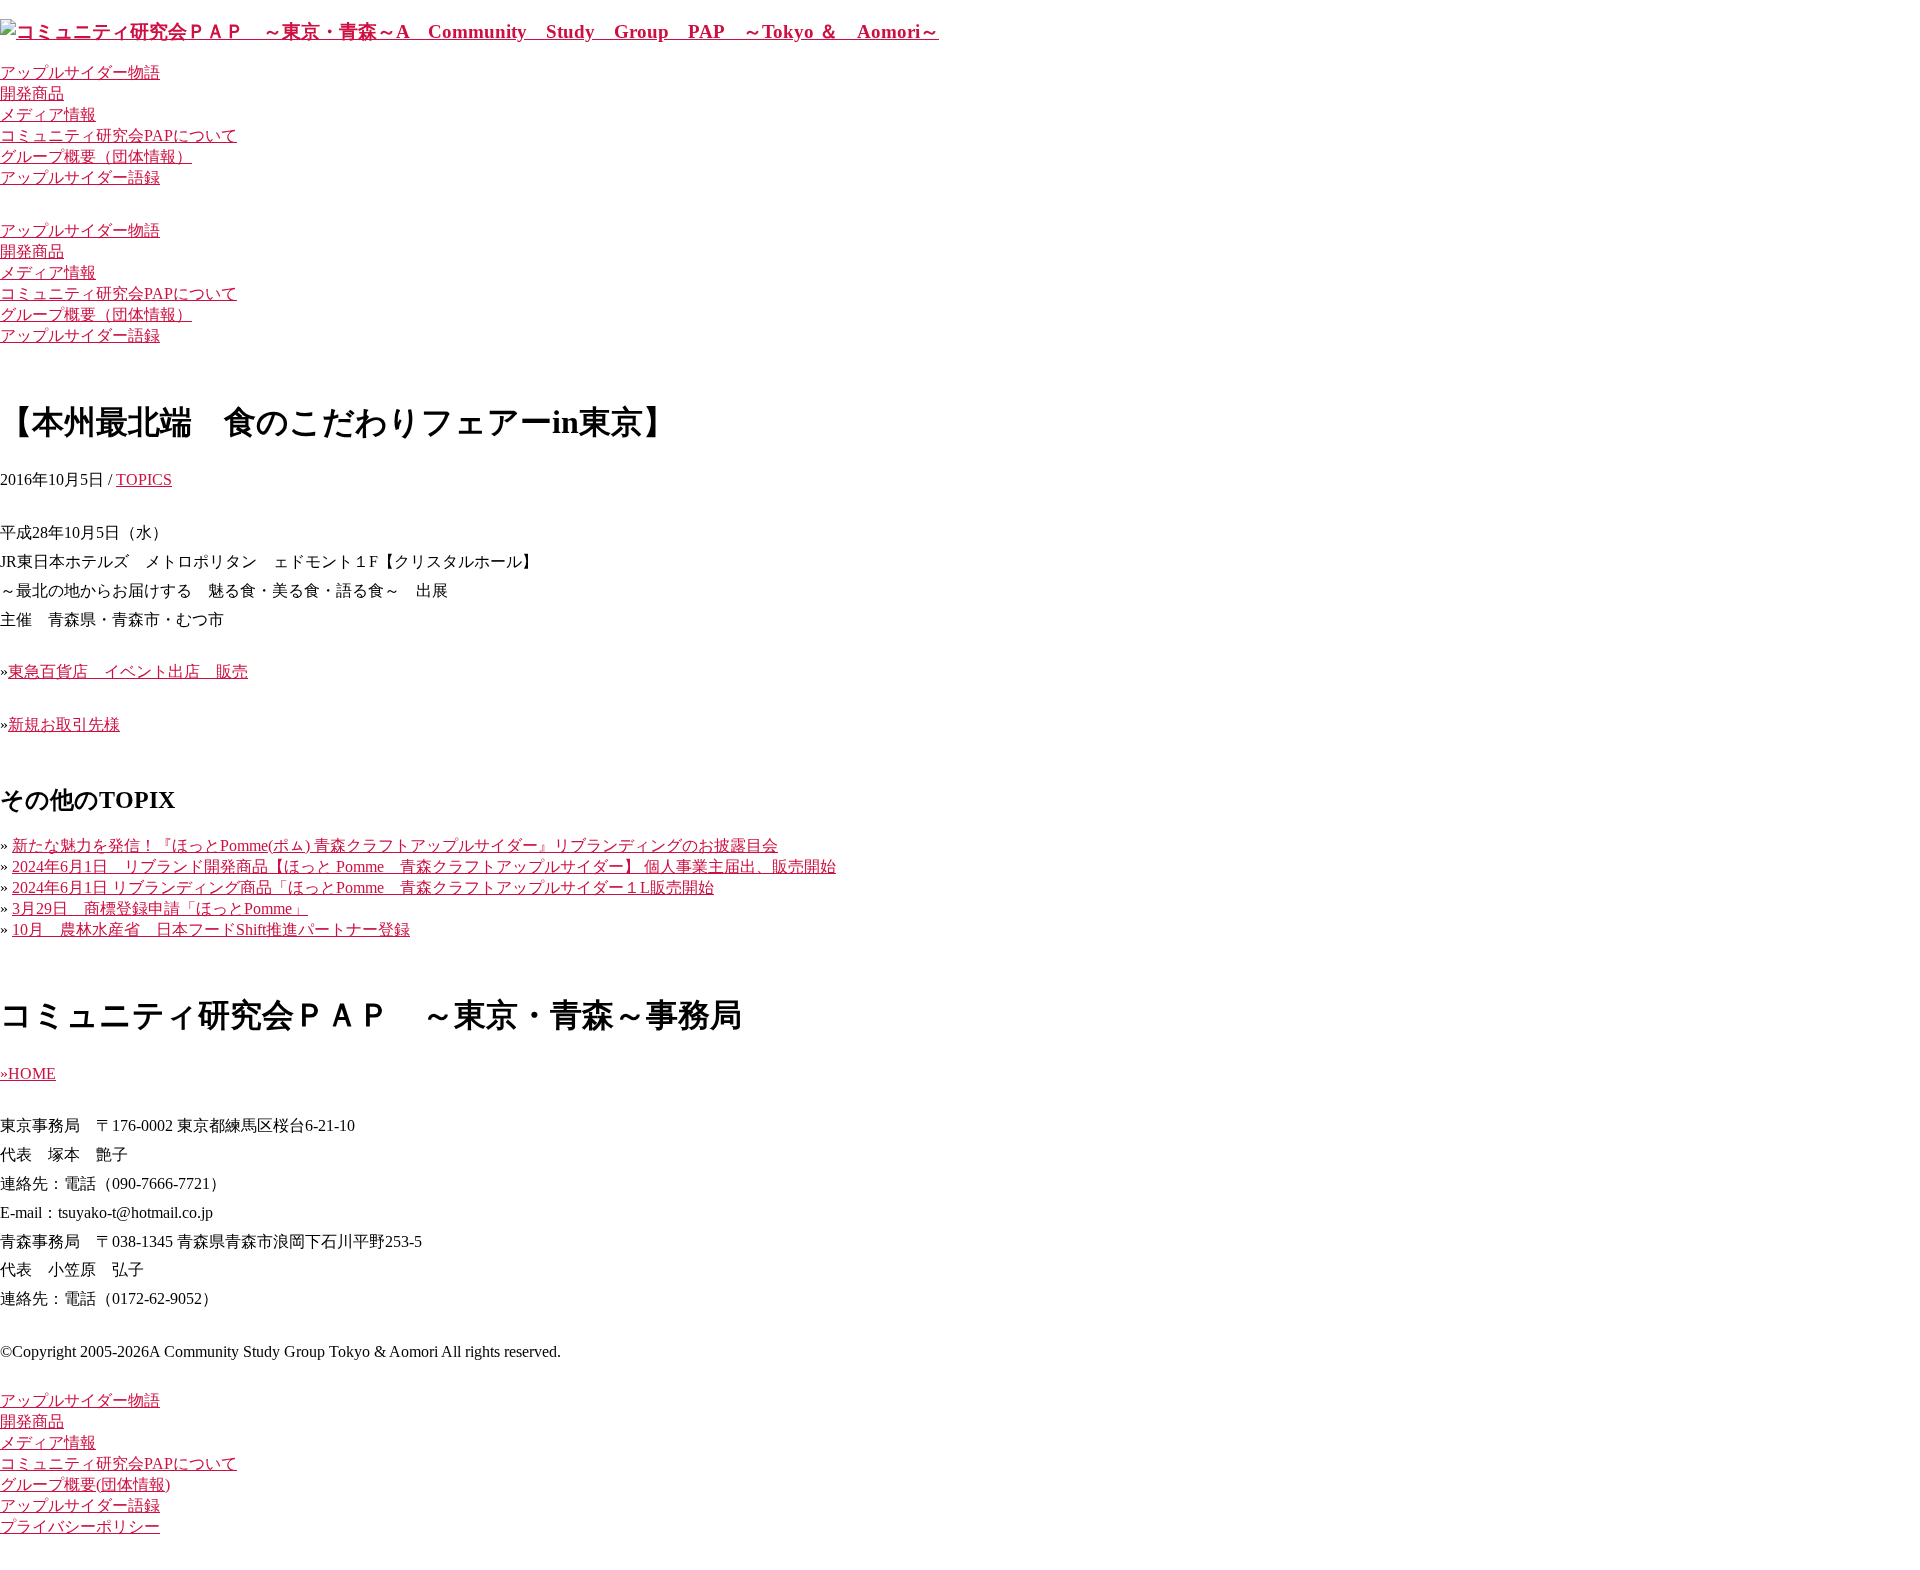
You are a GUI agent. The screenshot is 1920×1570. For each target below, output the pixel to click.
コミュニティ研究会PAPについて (118, 135)
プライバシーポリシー (80, 1526)
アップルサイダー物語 (80, 72)
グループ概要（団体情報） (96, 156)
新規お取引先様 (64, 724)
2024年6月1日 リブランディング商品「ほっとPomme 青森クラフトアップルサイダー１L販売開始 (363, 887)
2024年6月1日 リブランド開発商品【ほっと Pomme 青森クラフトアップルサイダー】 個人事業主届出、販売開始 (424, 866)
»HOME (28, 1073)
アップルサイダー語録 (80, 177)
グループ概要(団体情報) (85, 1484)
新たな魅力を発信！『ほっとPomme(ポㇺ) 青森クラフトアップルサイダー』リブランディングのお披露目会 (395, 845)
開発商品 (32, 93)
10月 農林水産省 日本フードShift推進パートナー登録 (211, 929)
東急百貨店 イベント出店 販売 (128, 671)
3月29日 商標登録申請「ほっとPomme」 (160, 908)
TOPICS (144, 479)
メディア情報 (48, 114)
